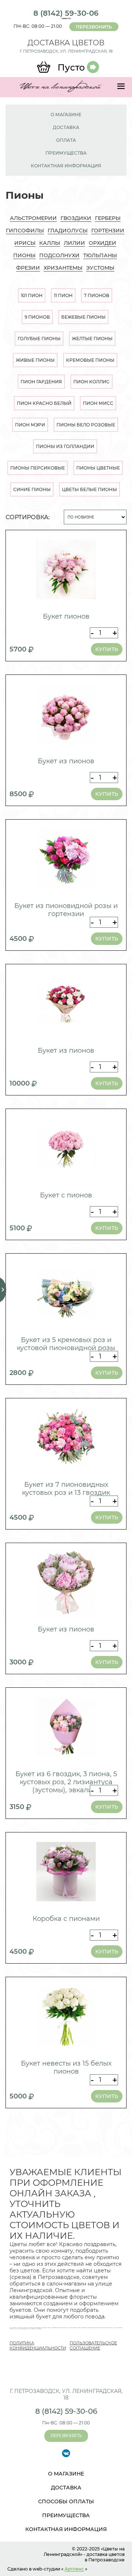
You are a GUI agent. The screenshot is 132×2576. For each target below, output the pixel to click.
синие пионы (32, 489)
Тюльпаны (100, 255)
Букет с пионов (66, 1195)
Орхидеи (102, 243)
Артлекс (74, 2569)
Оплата (66, 140)
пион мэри (30, 425)
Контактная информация (66, 166)
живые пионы (35, 360)
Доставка (66, 127)
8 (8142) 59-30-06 (66, 13)
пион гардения (41, 382)
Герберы (108, 218)
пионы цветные (98, 468)
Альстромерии (33, 218)
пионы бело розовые (86, 425)
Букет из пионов (66, 761)
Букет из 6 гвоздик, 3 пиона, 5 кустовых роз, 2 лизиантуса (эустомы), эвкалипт (66, 1782)
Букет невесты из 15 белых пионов (66, 2067)
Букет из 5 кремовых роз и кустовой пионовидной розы (66, 1344)
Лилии (74, 243)
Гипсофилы (25, 231)
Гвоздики (76, 218)
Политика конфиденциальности (38, 2345)
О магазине (66, 115)
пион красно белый (44, 403)
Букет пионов (66, 616)
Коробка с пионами (66, 1919)
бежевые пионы (83, 317)
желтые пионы (92, 339)
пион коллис (91, 382)
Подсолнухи (59, 255)
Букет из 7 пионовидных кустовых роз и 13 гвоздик (66, 1489)
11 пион (63, 295)
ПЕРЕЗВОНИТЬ (94, 27)
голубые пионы (39, 339)
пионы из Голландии (65, 446)
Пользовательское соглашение (93, 2345)
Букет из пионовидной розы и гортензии (66, 910)
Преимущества (66, 153)
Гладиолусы (68, 231)
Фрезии (28, 268)
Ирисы (25, 243)
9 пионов (37, 317)
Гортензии (108, 231)
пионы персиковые (38, 468)
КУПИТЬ (107, 649)
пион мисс (98, 403)
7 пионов (97, 295)
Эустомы (100, 268)
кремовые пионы (90, 360)
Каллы (50, 243)
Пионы (24, 255)
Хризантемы (63, 268)
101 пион (32, 295)
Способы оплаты (66, 2501)
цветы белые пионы (89, 489)
